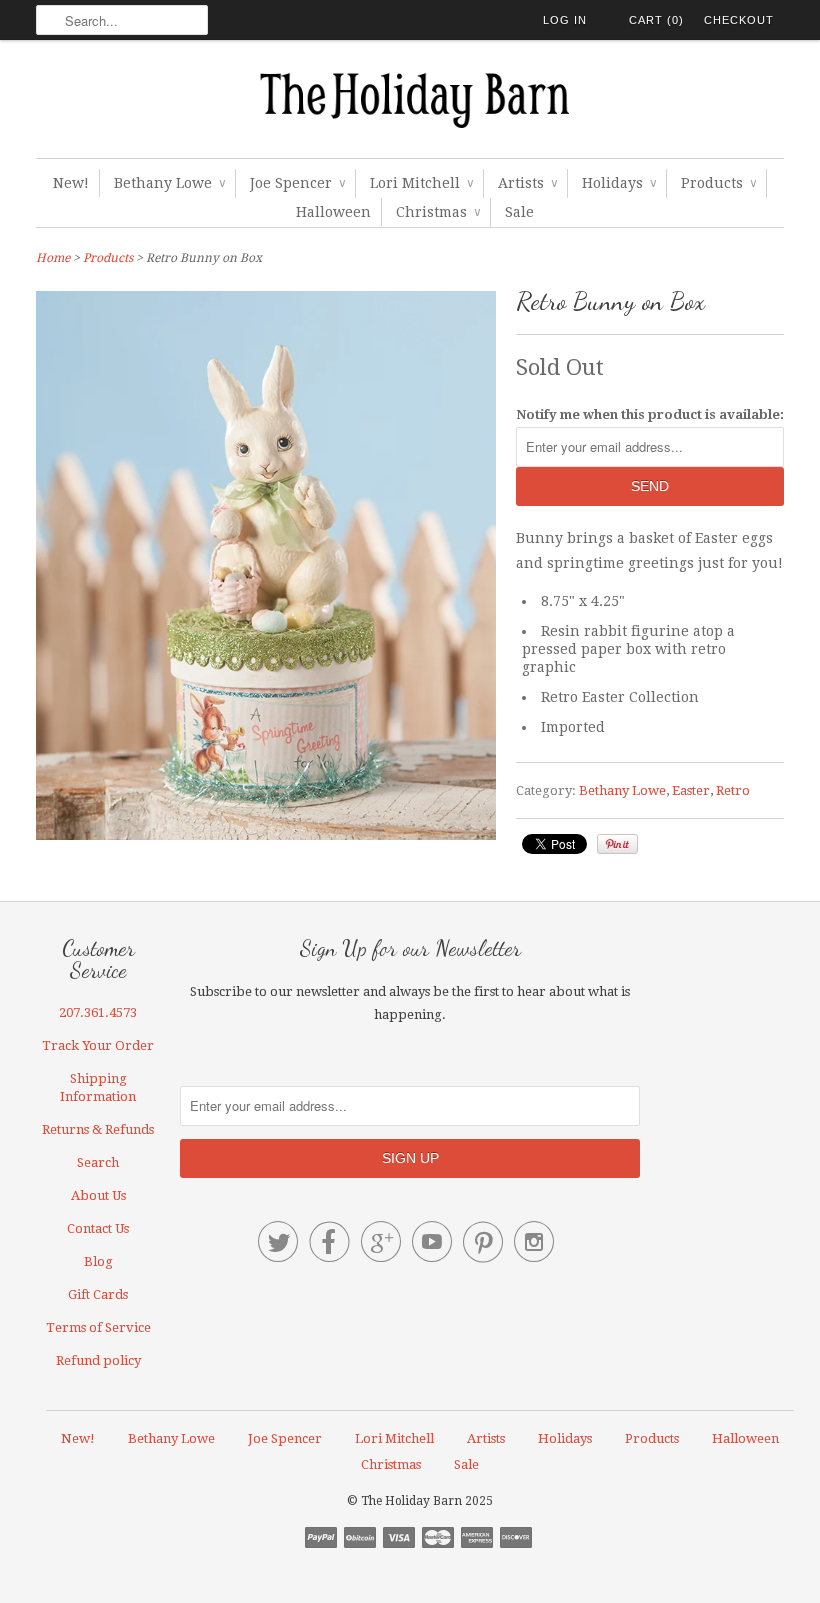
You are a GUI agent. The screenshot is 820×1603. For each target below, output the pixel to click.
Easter (691, 790)
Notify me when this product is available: (650, 414)
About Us (98, 1195)
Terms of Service (98, 1327)
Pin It (617, 844)
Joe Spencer (297, 183)
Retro (733, 790)
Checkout (739, 20)
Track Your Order (98, 1045)
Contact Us (98, 1228)
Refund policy (98, 1360)
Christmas (438, 212)
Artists (527, 183)
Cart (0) (656, 20)
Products (718, 183)
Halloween (333, 212)
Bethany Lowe (169, 183)
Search (98, 1162)
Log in (565, 20)
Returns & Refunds (98, 1129)
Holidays (619, 183)
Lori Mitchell (421, 183)
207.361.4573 (98, 1012)
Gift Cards (98, 1294)
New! (71, 183)
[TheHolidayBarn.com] (410, 104)
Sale (519, 212)
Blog (98, 1261)
